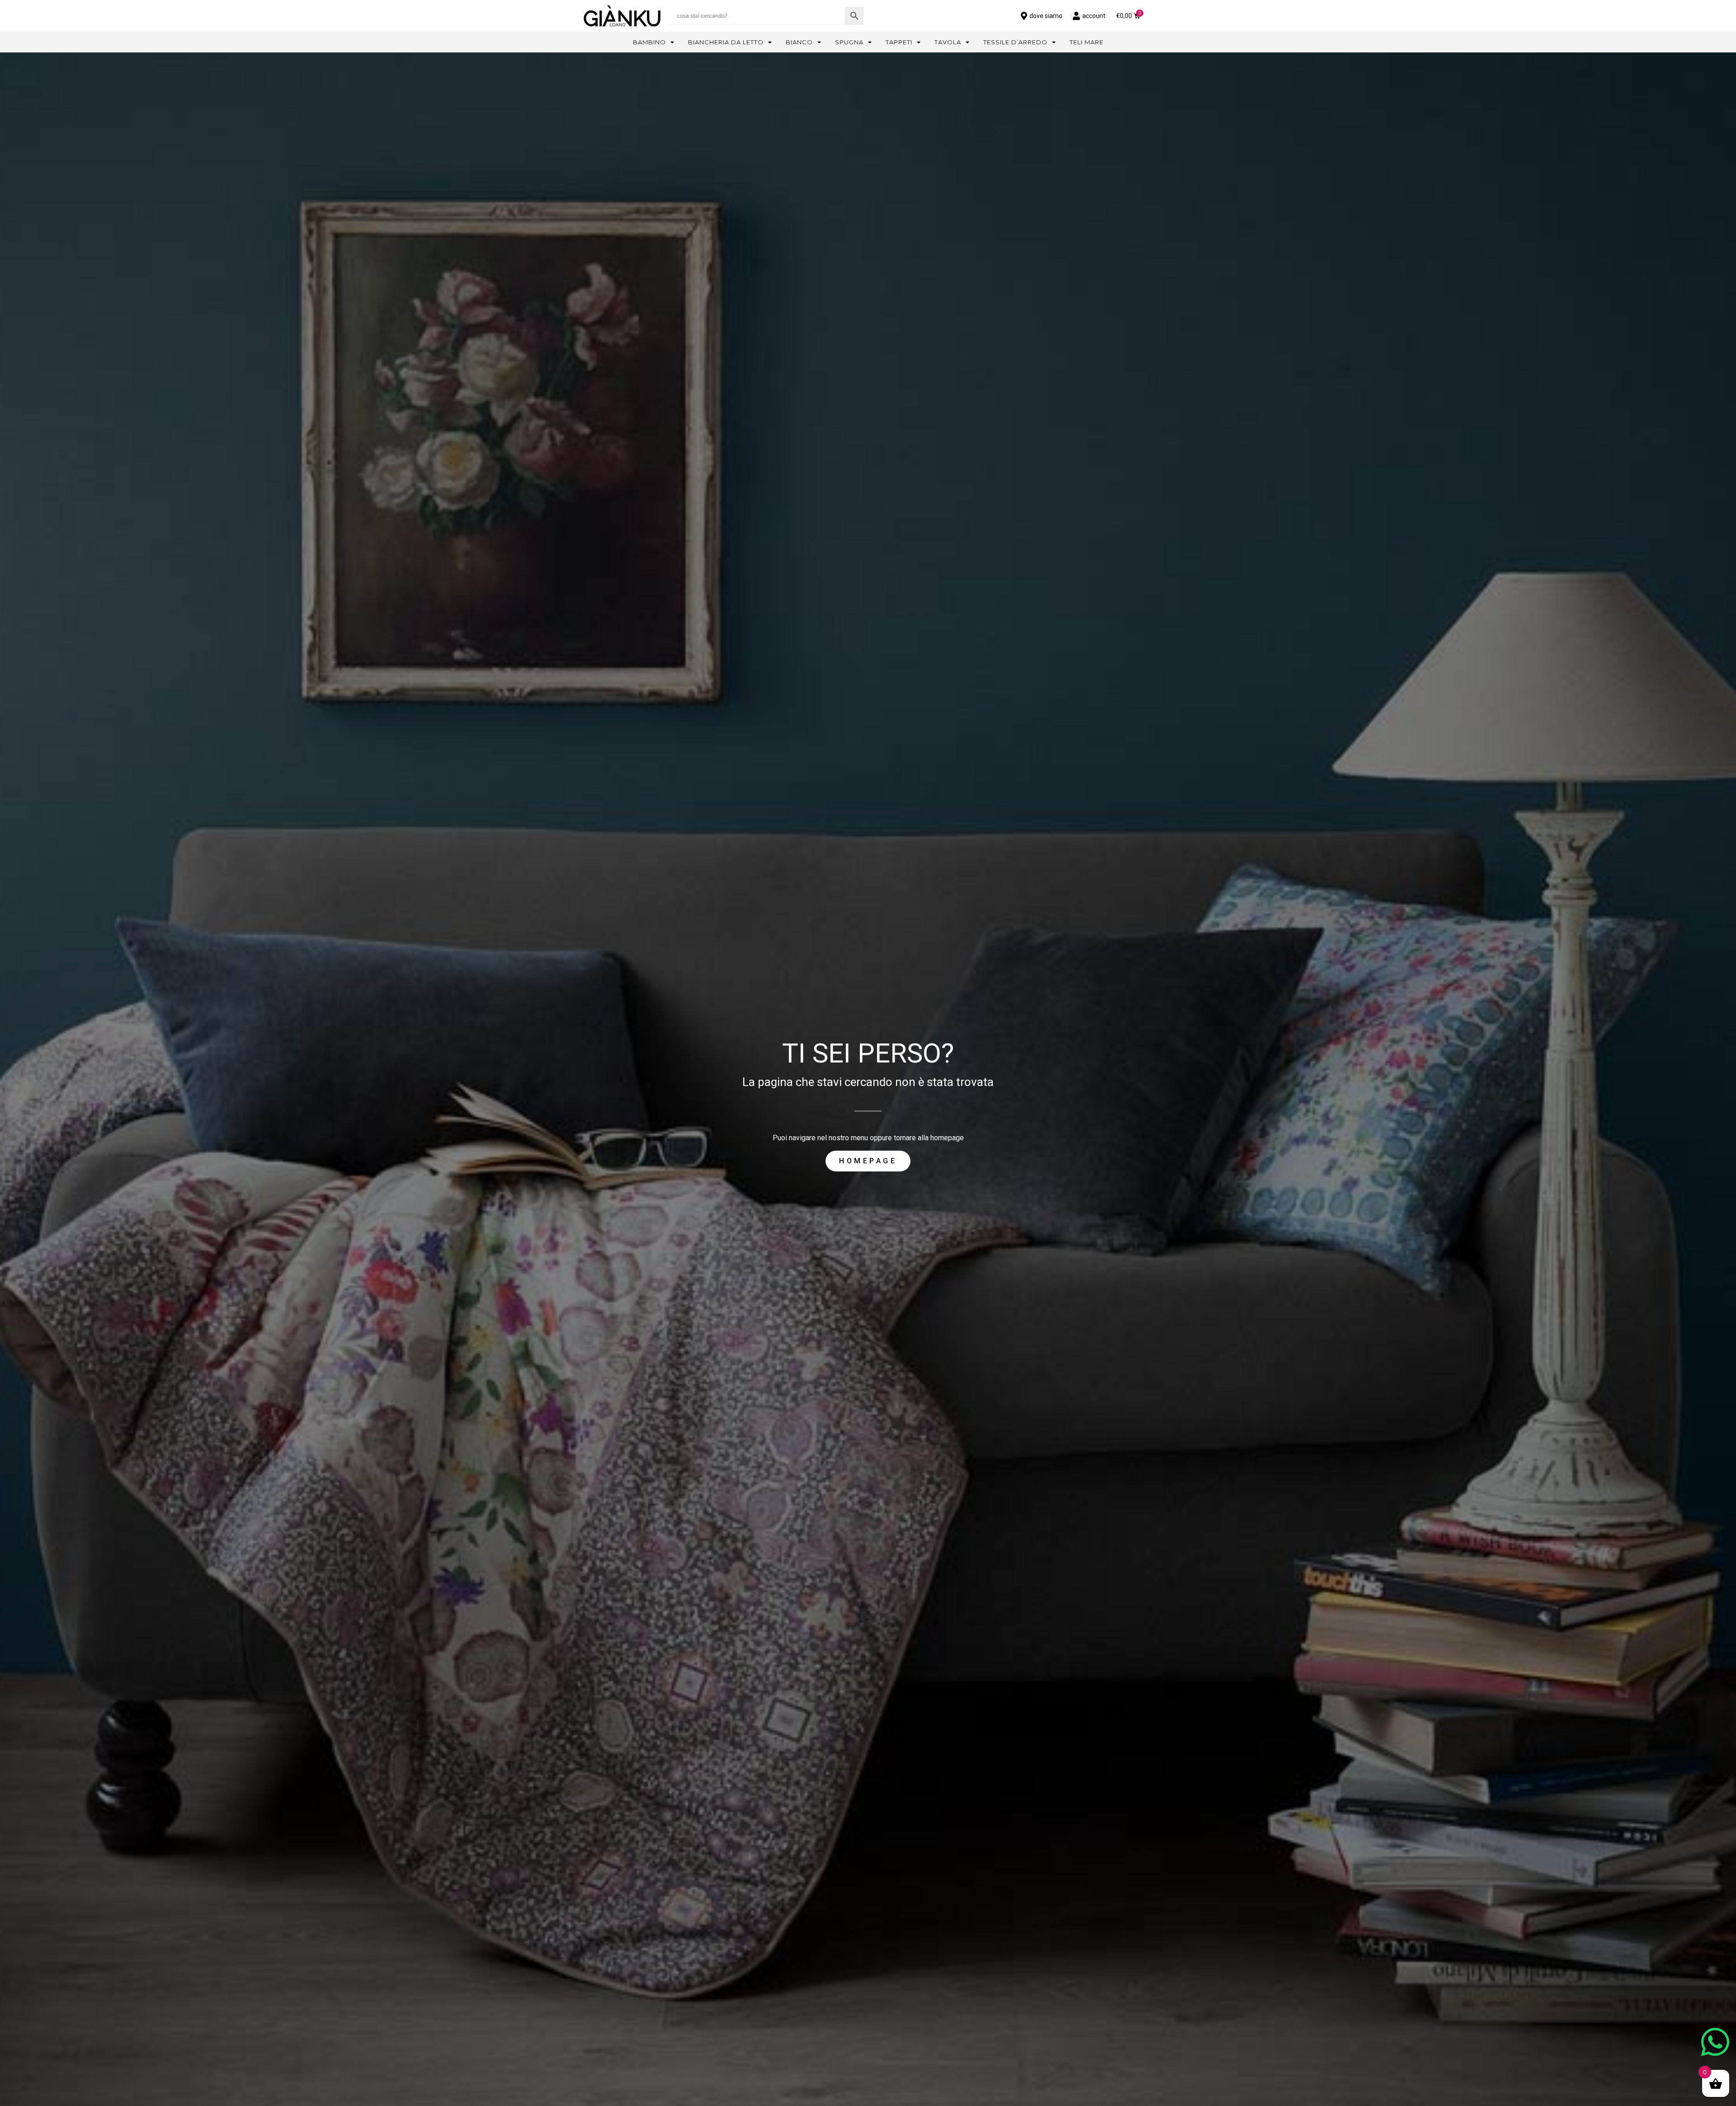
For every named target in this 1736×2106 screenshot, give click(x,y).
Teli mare (1087, 42)
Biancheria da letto (726, 42)
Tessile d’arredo (1015, 42)
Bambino (649, 42)
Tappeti (899, 42)
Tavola (948, 42)
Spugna (849, 42)
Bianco (799, 42)
